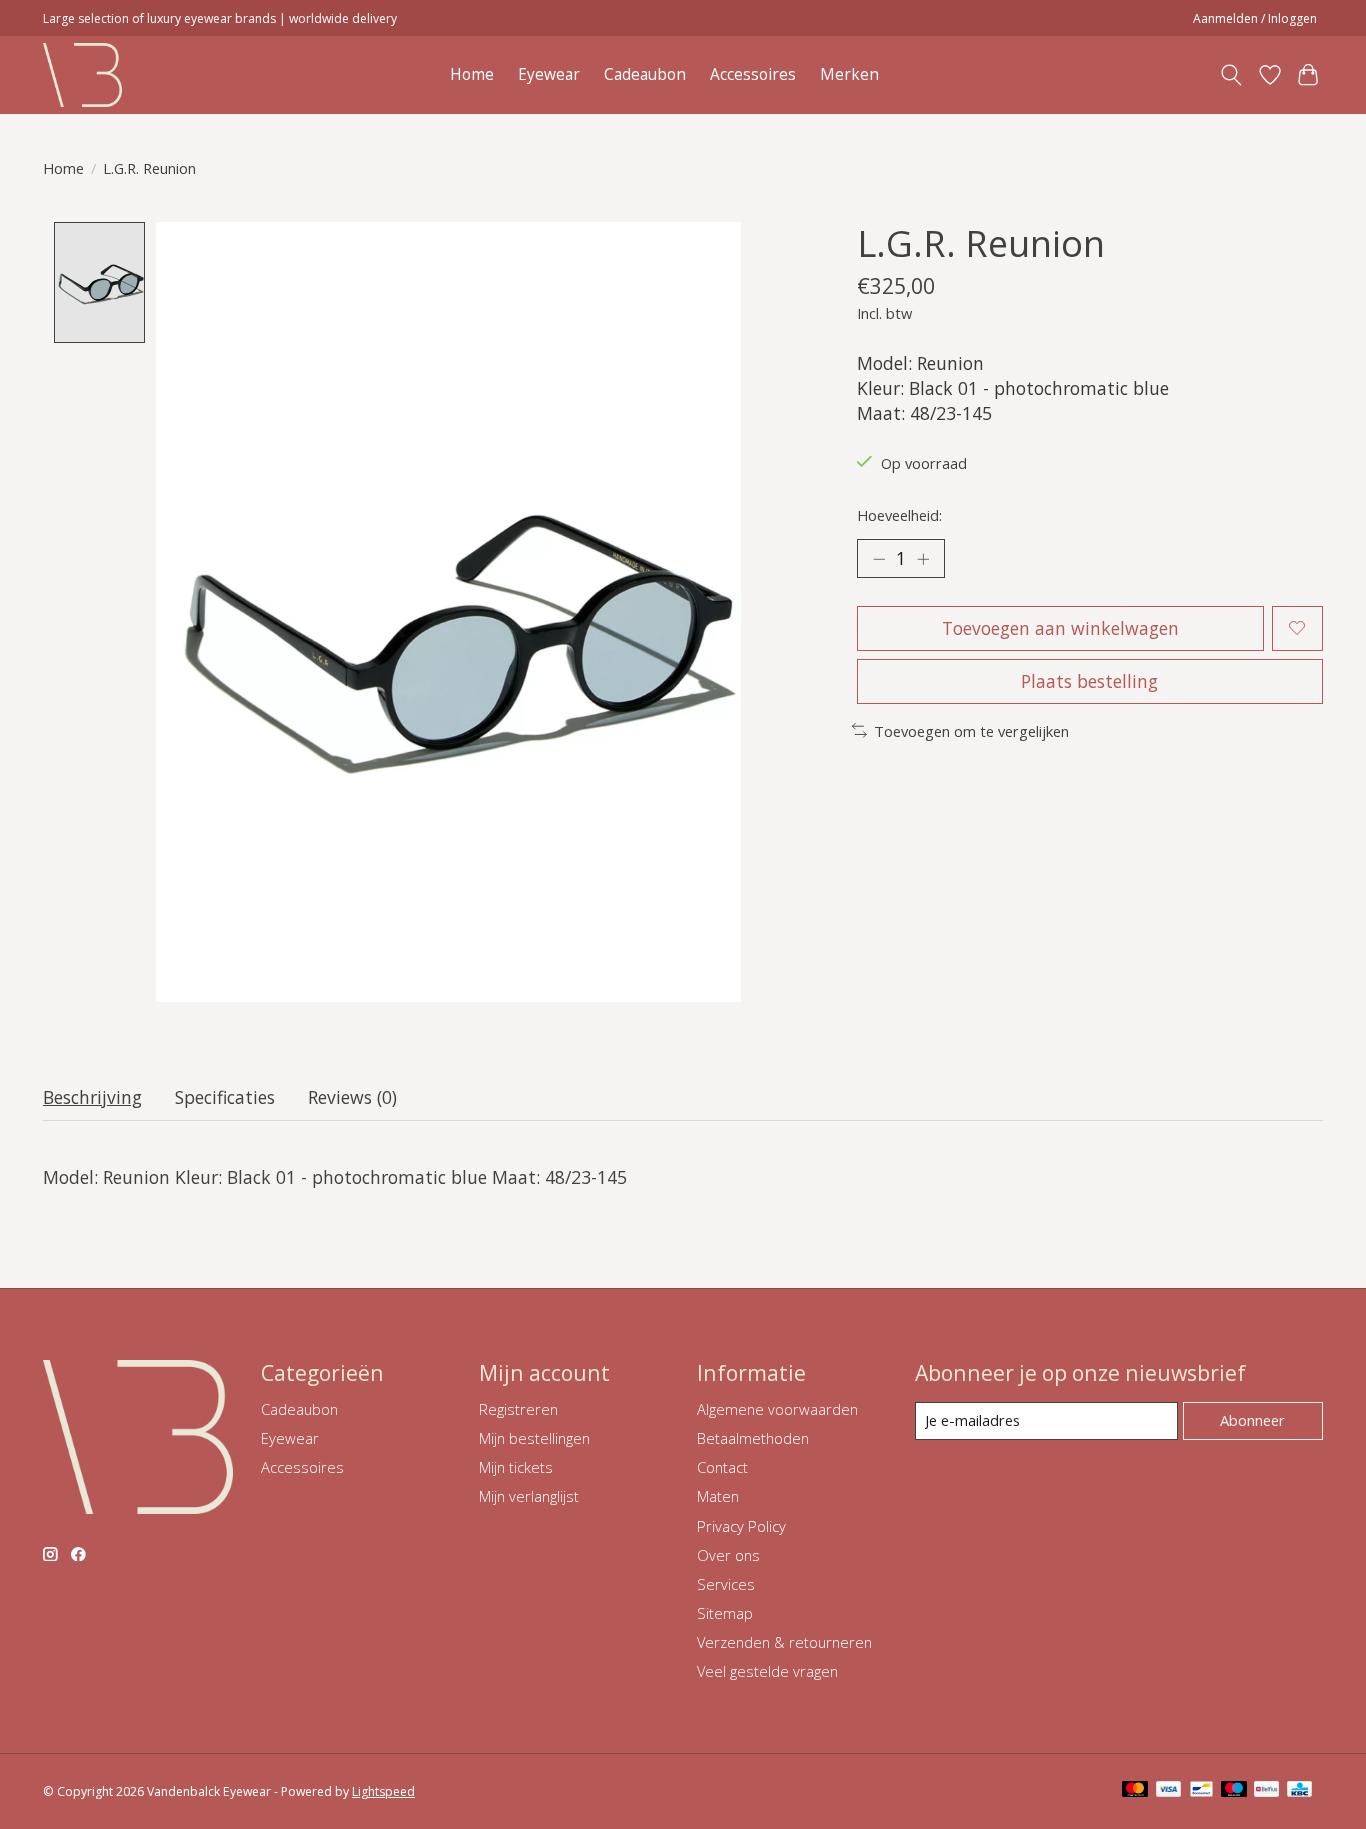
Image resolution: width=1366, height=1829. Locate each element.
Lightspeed (383, 1791)
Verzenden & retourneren (784, 1642)
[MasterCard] (1135, 1791)
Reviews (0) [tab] (352, 1097)
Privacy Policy (741, 1526)
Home (472, 74)
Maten (718, 1496)
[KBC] (1299, 1791)
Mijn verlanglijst (529, 1496)
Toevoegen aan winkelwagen (1060, 628)
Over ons (728, 1555)
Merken (849, 74)
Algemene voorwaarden (777, 1409)
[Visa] (1169, 1791)
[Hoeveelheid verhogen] (923, 558)
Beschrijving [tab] (92, 1097)
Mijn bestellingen (534, 1438)
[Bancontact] (1201, 1791)
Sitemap (725, 1613)
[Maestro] (1234, 1791)
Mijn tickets (516, 1467)
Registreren (518, 1409)
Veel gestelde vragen (767, 1671)
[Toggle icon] (1231, 75)
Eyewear (549, 74)
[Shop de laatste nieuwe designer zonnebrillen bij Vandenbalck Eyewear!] (82, 74)
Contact (722, 1467)
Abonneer (1252, 1420)
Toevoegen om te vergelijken (971, 731)
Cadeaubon (645, 74)
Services (726, 1584)
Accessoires (753, 74)
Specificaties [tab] (225, 1097)
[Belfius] (1266, 1791)
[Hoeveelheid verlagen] (879, 558)
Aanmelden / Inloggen (1255, 18)
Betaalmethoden (753, 1438)
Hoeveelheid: (899, 515)
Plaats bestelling (1089, 681)
